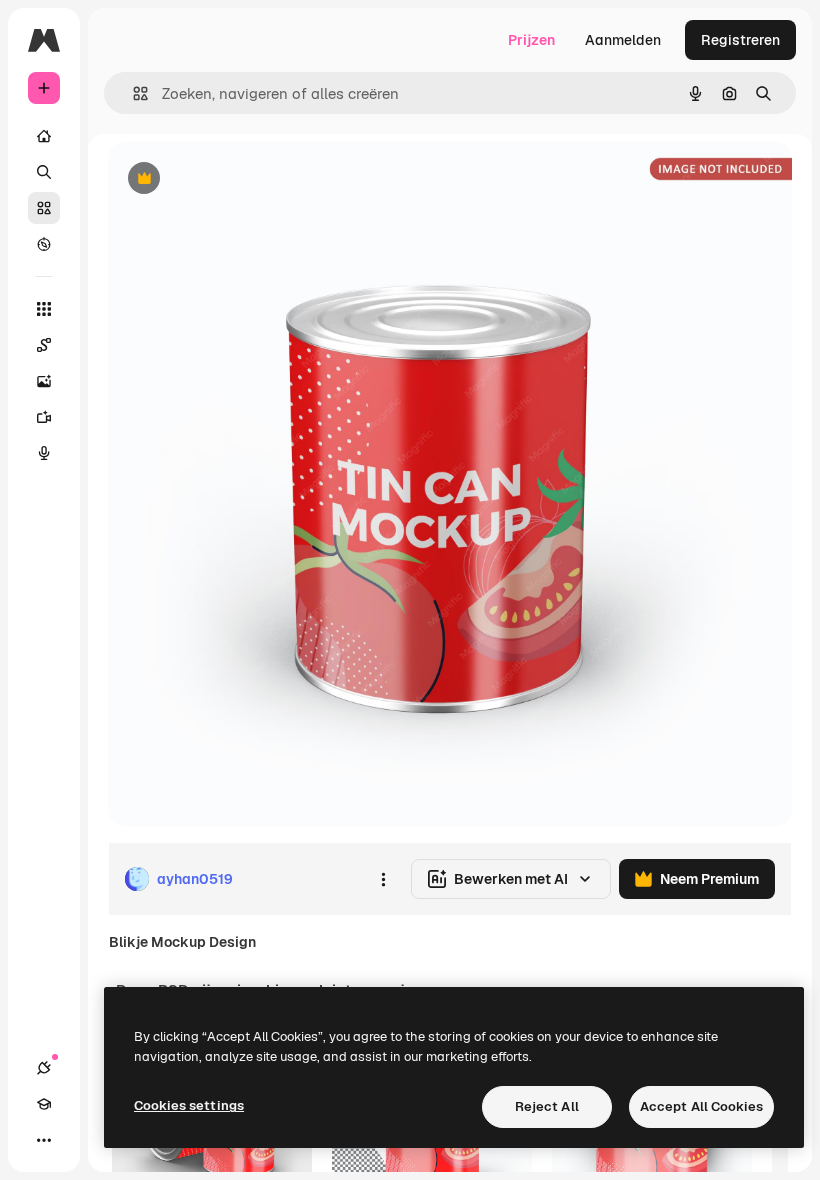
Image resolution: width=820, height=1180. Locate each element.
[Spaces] (44, 345)
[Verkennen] (44, 244)
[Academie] (44, 1104)
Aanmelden (623, 40)
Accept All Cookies (701, 1106)
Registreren (740, 40)
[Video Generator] (44, 417)
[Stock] (44, 208)
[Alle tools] (44, 309)
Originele (239, 179)
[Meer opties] (383, 879)
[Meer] (44, 1140)
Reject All (547, 1106)
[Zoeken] (44, 172)
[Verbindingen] (44, 1068)
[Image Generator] (44, 381)
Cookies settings (189, 1105)
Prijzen (531, 40)
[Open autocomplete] (132, 93)
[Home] (44, 136)
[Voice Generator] (44, 453)
